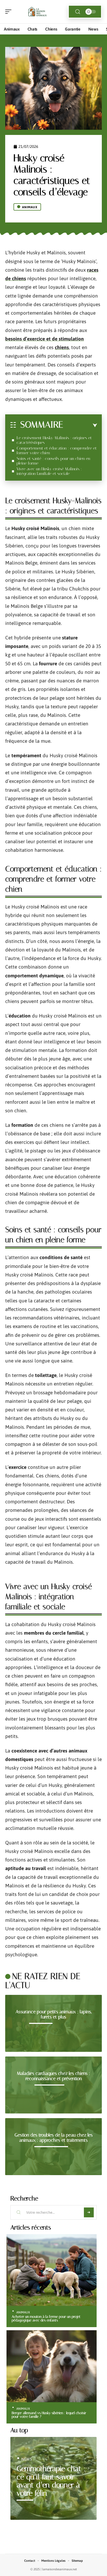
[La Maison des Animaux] (37, 12)
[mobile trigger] (10, 12)
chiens (62, 347)
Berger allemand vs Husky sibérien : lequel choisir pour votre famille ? (49, 2415)
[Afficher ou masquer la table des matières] (80, 425)
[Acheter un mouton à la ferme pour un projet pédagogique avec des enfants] (52, 2270)
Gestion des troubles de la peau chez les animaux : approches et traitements (54, 2138)
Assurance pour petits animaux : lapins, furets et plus (54, 2014)
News (27, 2459)
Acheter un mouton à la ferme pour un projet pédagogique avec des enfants (46, 2318)
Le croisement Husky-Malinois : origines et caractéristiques (54, 440)
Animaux (30, 207)
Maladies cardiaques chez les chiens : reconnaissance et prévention (53, 2076)
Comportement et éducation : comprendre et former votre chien (57, 450)
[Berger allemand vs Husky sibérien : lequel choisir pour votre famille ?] (52, 2366)
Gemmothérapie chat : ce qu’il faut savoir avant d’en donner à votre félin (51, 2481)
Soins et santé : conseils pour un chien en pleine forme (53, 461)
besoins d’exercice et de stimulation (45, 339)
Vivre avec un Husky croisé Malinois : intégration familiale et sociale (49, 471)
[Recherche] (78, 12)
